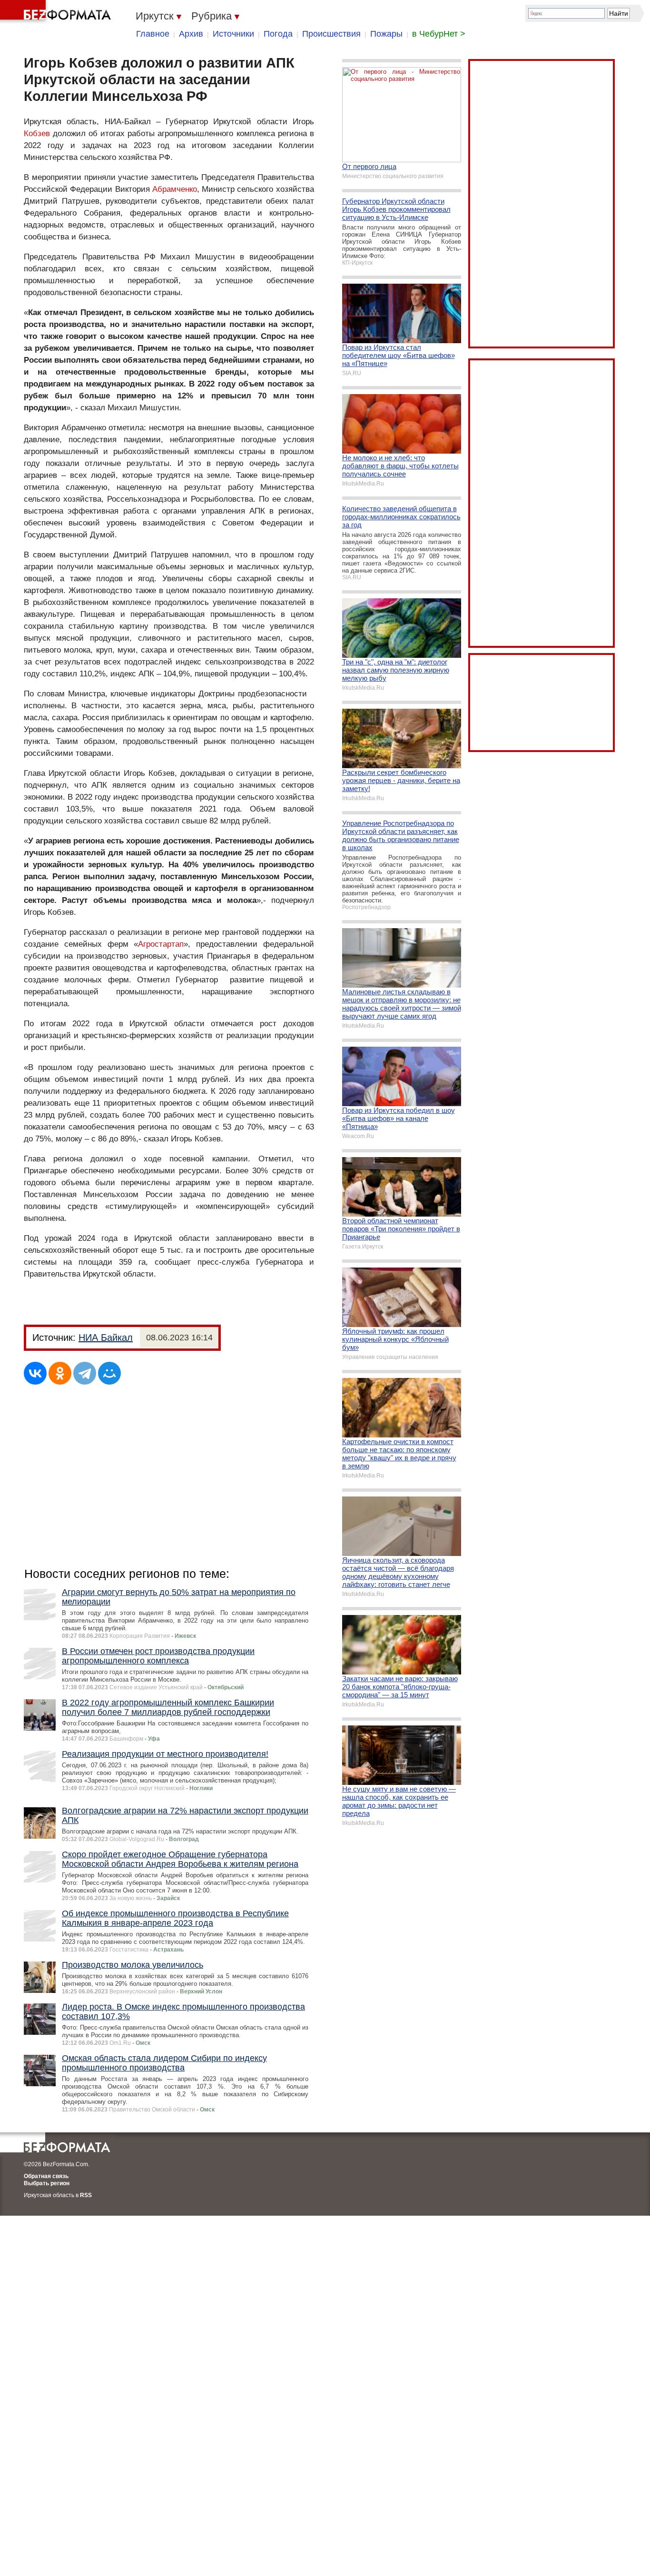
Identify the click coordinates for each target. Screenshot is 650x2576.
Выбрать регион (47, 2183)
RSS (86, 2195)
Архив (191, 34)
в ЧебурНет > (439, 34)
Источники (233, 34)
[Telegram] (85, 1373)
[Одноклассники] (60, 1373)
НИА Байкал (106, 1338)
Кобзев (37, 134)
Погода (278, 34)
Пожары (386, 34)
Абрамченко (175, 189)
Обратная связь (46, 2176)
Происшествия (331, 34)
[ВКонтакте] (35, 1373)
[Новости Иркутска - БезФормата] (57, 12)
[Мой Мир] (109, 1373)
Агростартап (161, 944)
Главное (153, 34)
